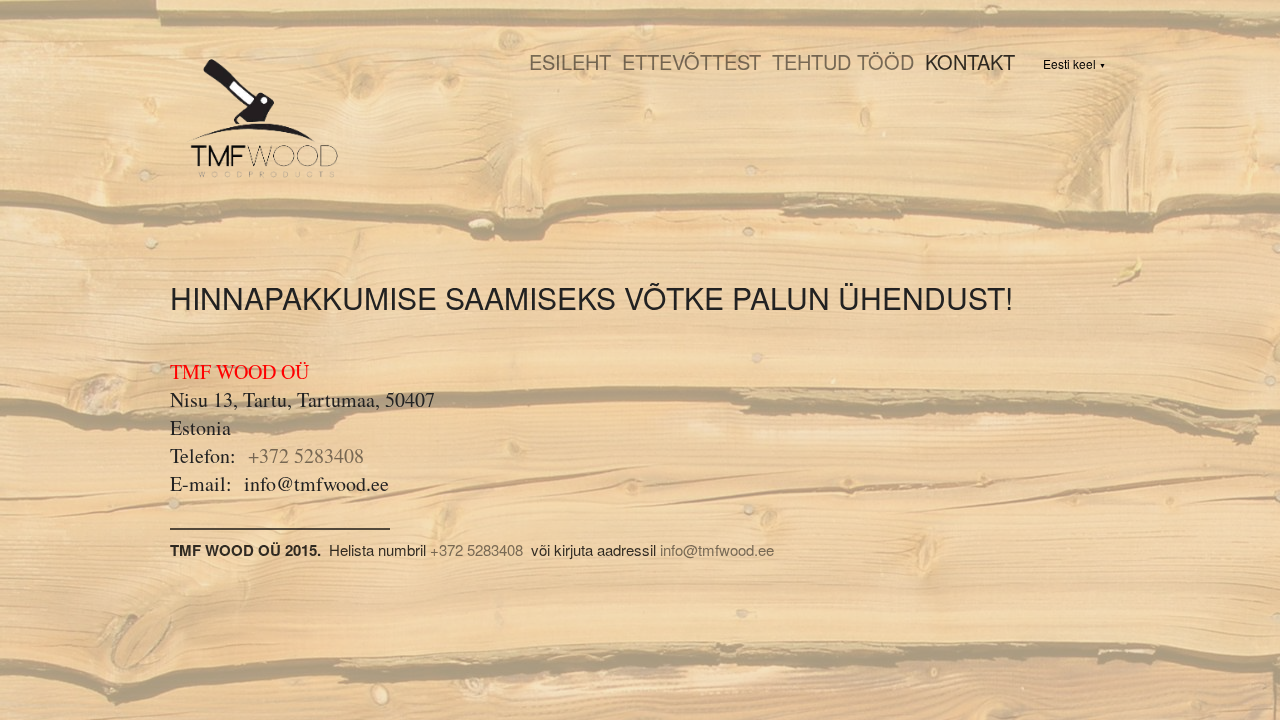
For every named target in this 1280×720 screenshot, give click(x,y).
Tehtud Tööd (843, 61)
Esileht (570, 61)
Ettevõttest (691, 61)
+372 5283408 (306, 455)
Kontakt (970, 61)
